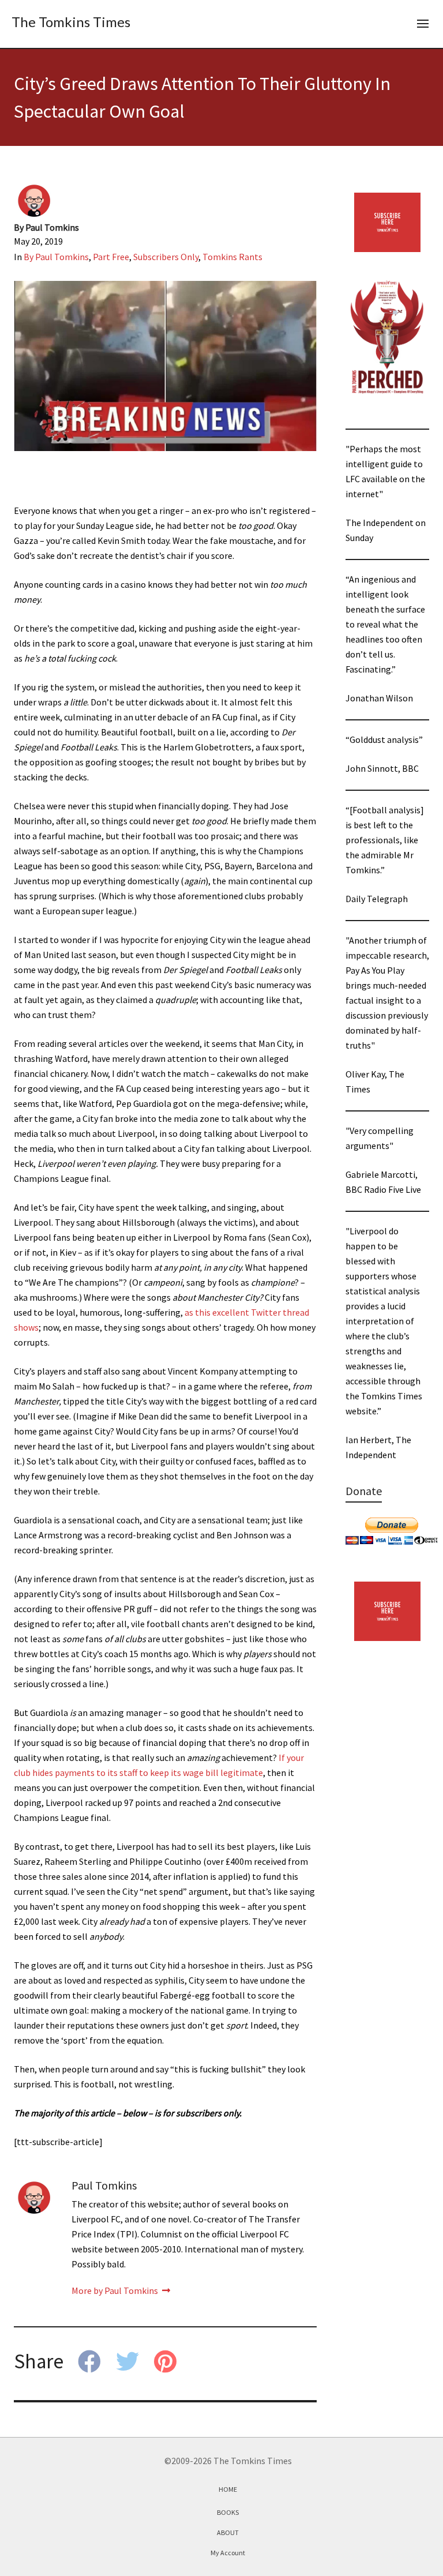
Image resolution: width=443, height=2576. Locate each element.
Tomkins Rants (232, 257)
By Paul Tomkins (56, 257)
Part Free (111, 257)
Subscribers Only (166, 257)
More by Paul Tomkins (116, 2290)
